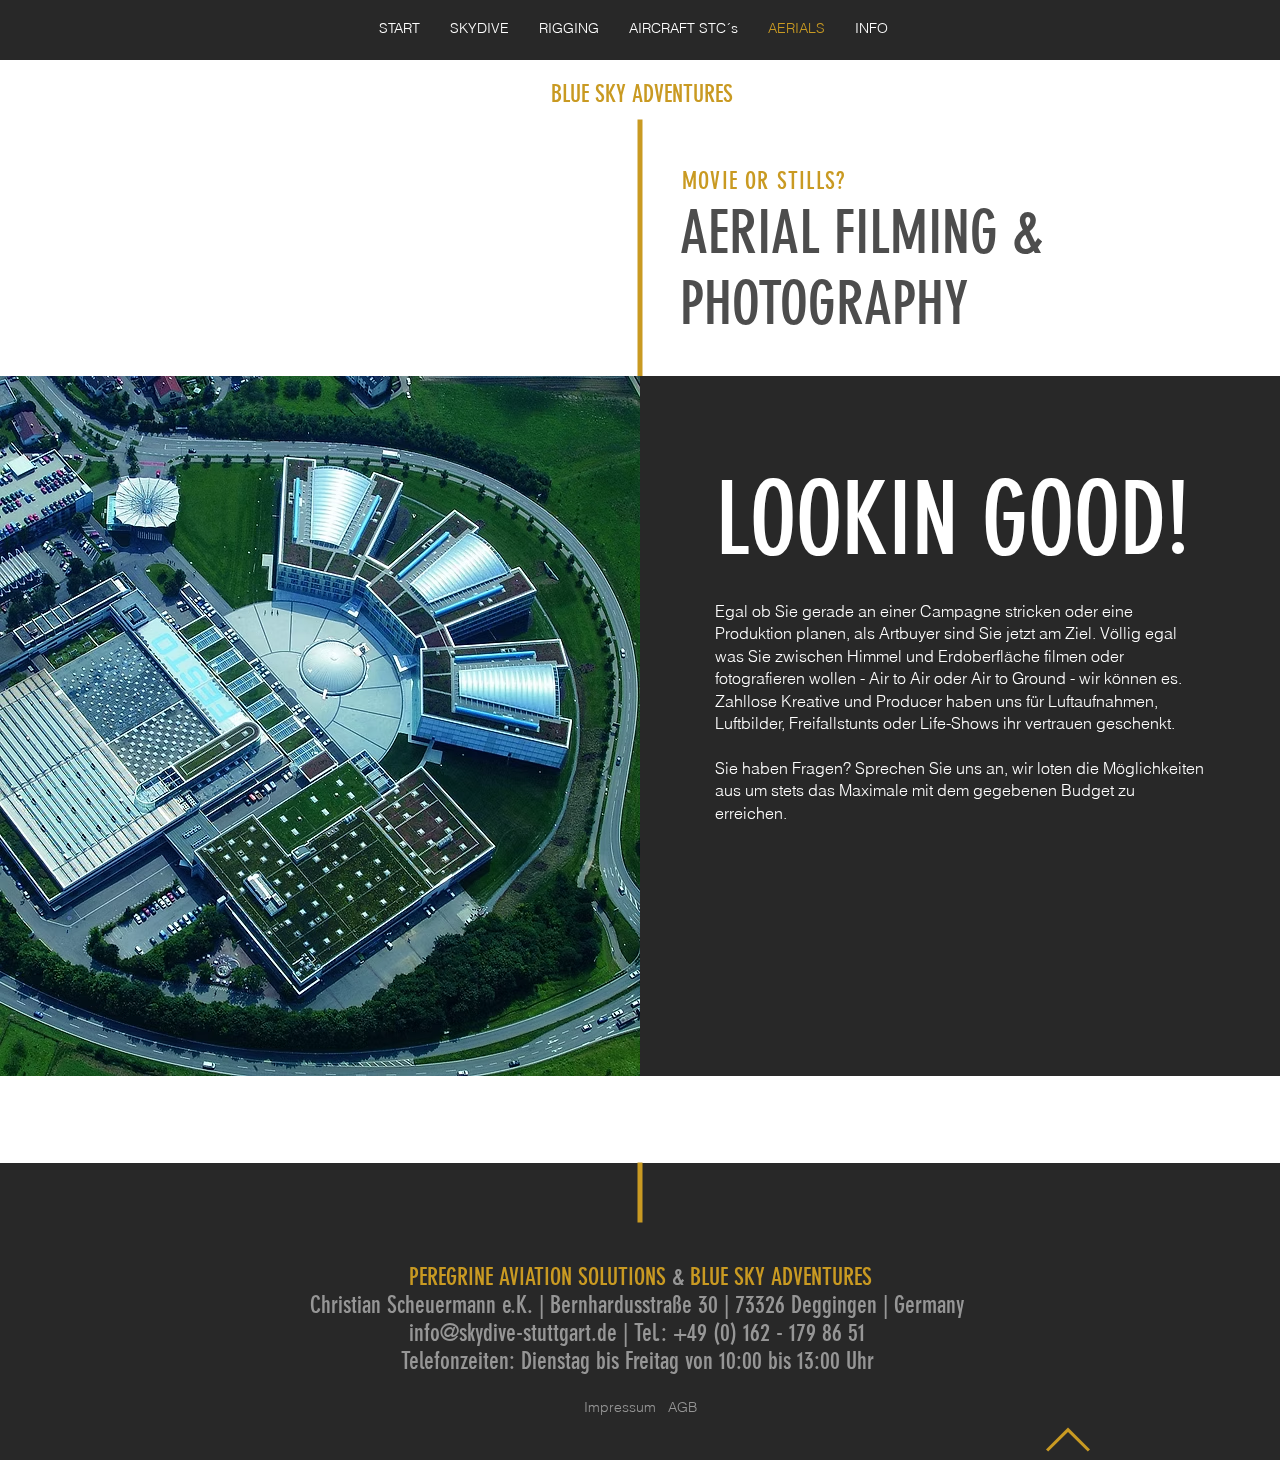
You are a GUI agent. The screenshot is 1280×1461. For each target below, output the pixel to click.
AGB (682, 1407)
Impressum (626, 1407)
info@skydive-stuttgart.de (513, 1333)
